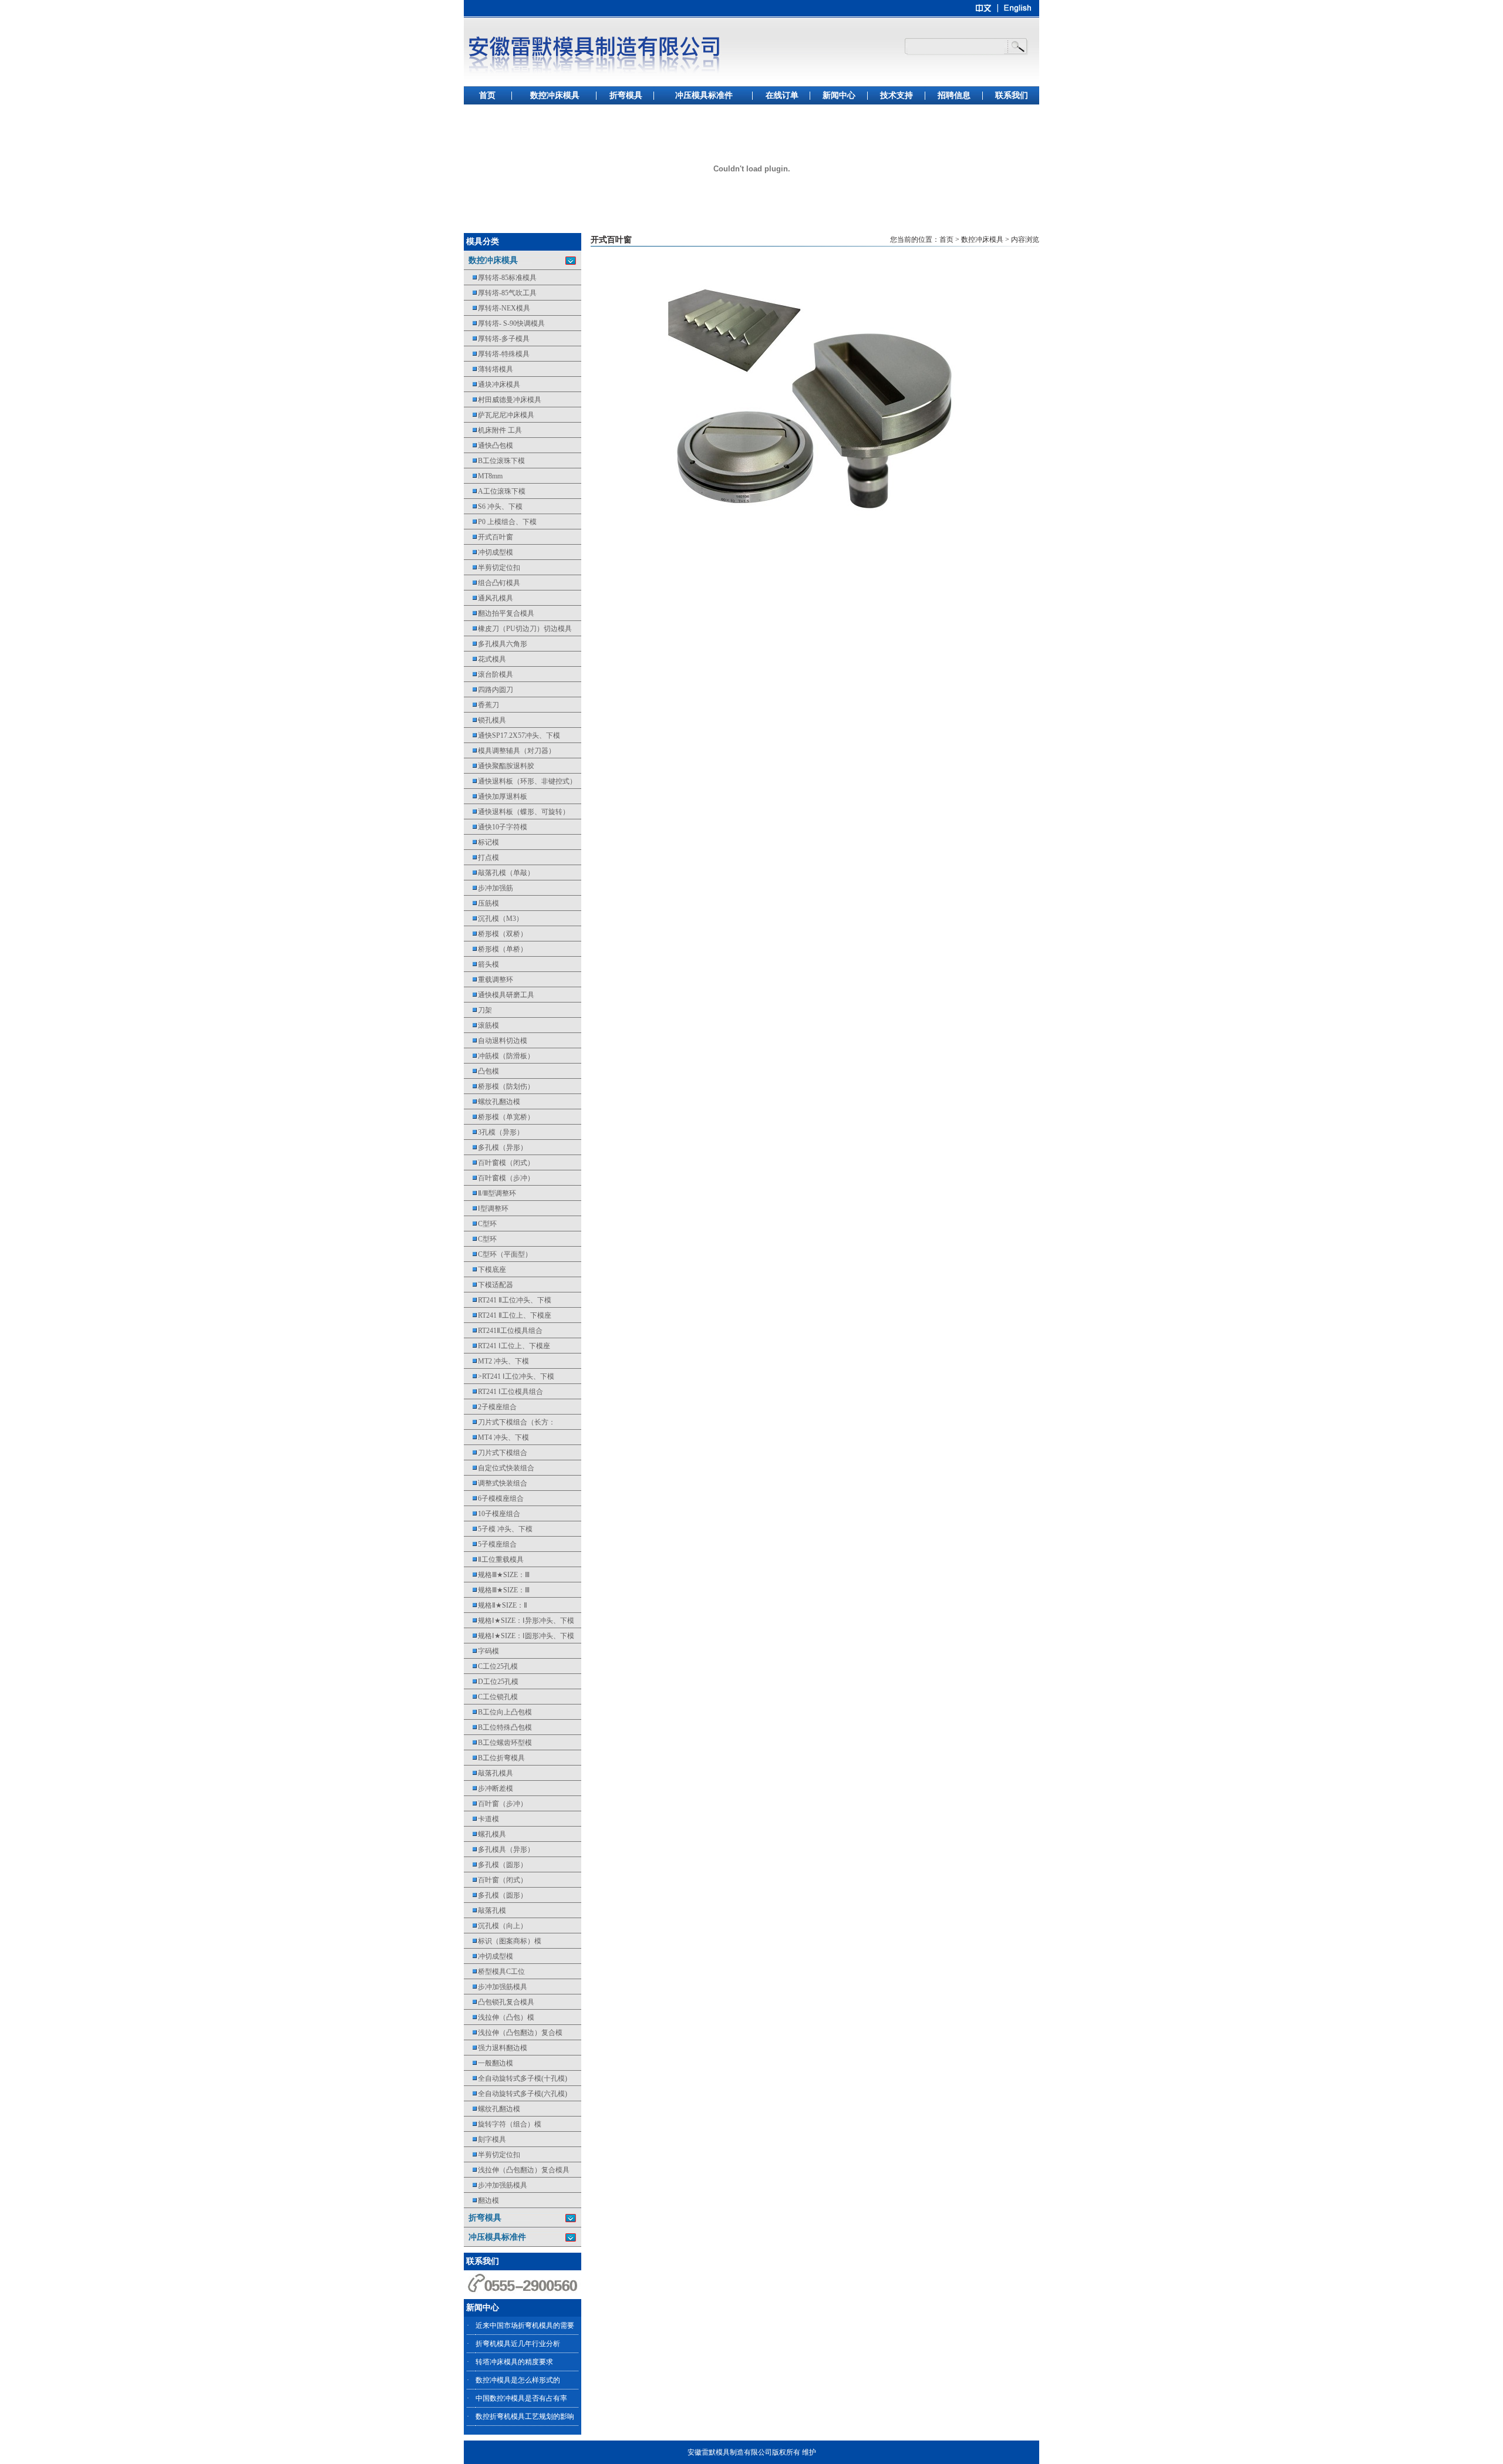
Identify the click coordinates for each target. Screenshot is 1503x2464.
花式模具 (485, 659)
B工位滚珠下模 (494, 461)
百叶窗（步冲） (496, 1804)
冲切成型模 (488, 552)
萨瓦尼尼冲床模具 (499, 415)
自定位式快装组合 (499, 1468)
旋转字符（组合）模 (503, 2124)
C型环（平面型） (498, 1254)
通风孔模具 (488, 598)
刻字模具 (485, 2139)
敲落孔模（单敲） (499, 873)
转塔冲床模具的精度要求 (514, 2362)
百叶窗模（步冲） (499, 1178)
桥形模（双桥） (496, 934)
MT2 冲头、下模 (496, 1361)
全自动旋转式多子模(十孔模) (515, 2078)
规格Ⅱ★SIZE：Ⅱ (496, 1605)
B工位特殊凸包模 (498, 1727)
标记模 (481, 842)
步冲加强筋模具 (496, 1987)
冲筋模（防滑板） (499, 1056)
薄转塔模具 (488, 369)
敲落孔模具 (488, 1773)
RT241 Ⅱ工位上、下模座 (508, 1315)
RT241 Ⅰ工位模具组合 (503, 1392)
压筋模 (481, 903)
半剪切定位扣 (492, 568)
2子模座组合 (490, 1407)
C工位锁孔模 (491, 1697)
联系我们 (1012, 95)
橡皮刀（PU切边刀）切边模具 (518, 629)
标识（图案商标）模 (503, 1941)
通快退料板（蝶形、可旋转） (517, 812)
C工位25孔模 (491, 1666)
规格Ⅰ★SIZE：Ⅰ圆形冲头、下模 (519, 1636)
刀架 (478, 1010)
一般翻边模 (488, 2063)
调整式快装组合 (496, 1483)
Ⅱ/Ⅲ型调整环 (490, 1193)
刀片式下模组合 (496, 1453)
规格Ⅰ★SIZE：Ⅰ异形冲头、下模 (519, 1621)
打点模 (481, 858)
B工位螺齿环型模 (498, 1743)
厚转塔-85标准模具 (500, 278)
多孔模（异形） (496, 1147)
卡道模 (481, 1819)
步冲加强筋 (488, 888)
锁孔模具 (485, 720)
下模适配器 (488, 1285)
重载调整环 (488, 980)
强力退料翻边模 (496, 2048)
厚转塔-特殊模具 (497, 354)
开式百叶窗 (488, 537)
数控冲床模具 (555, 95)
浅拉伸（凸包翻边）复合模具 (517, 2170)
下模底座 (485, 1270)
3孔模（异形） (494, 1132)
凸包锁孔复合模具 (499, 2002)
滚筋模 (481, 1025)
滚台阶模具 (488, 674)
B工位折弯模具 (494, 1758)
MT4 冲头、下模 (496, 1437)
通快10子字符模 (496, 827)
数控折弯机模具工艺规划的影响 (525, 2416)
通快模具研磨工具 (499, 995)
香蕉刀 (481, 705)
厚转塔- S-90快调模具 (504, 323)
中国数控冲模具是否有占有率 (521, 2398)
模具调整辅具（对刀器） (510, 751)
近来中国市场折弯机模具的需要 (525, 2325)
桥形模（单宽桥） (499, 1117)
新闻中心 (839, 95)
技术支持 (897, 95)
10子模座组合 (492, 1514)
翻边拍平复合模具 (499, 613)
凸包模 (481, 1071)
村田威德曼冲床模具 (503, 400)
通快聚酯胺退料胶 (499, 766)
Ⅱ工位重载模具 (494, 1560)
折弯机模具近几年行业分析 (518, 2344)
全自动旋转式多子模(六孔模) (515, 2094)
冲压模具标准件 (704, 95)
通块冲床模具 (492, 384)
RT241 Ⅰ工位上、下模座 (507, 1346)
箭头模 (481, 964)
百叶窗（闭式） (496, 1880)
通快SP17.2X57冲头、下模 (512, 735)
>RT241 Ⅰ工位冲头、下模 (509, 1376)
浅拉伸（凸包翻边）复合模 (513, 2033)
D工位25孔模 (491, 1682)
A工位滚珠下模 (495, 491)
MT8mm (483, 476)
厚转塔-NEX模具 (497, 308)
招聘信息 (954, 95)
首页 (487, 95)
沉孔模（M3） (493, 919)
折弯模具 (626, 95)
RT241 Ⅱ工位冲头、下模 (508, 1300)
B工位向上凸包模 (498, 1712)
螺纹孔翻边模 (492, 1102)
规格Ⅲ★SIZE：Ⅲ (497, 1575)
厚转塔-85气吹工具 (500, 293)
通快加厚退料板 (496, 796)
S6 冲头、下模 (493, 507)
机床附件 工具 (493, 430)
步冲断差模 (488, 1788)
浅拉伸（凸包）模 (499, 2017)
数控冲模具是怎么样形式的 (518, 2380)
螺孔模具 (485, 1834)
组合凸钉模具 (492, 583)
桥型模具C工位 (494, 1972)
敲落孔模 (485, 1911)
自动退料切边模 (496, 1041)
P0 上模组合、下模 (500, 522)
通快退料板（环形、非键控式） (520, 781)
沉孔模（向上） (496, 1926)
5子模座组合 (490, 1544)
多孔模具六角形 (496, 644)
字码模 (481, 1651)
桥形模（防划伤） (499, 1086)
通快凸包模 (488, 445)
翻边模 (481, 2200)
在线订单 (782, 95)
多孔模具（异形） (499, 1849)
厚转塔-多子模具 (497, 339)
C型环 (480, 1224)
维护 (809, 2452)
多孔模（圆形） (496, 1865)
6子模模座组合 (494, 1498)
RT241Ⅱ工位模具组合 (503, 1331)
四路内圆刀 (488, 690)
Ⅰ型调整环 (486, 1209)
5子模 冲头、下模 (498, 1529)
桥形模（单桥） (496, 949)
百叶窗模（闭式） (499, 1163)
